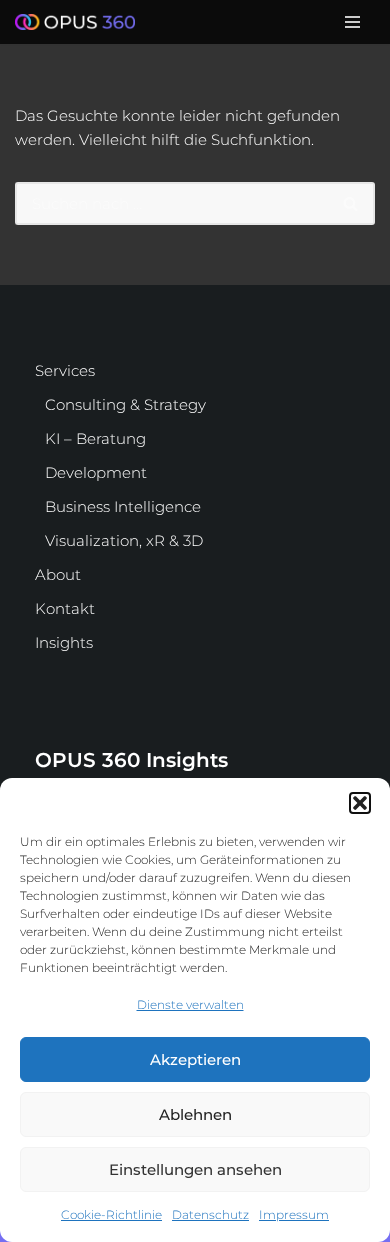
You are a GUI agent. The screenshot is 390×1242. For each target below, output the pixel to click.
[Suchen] (351, 203)
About (58, 574)
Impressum (294, 1214)
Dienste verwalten (190, 1004)
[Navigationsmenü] (352, 22)
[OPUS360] (80, 22)
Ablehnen (195, 1114)
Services (65, 370)
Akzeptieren (195, 1059)
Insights (64, 642)
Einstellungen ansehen (195, 1169)
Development (96, 472)
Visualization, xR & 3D (124, 540)
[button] (360, 803)
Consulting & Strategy (125, 404)
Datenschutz (210, 1214)
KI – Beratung (95, 438)
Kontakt (65, 608)
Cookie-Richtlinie (111, 1214)
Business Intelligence (123, 506)
